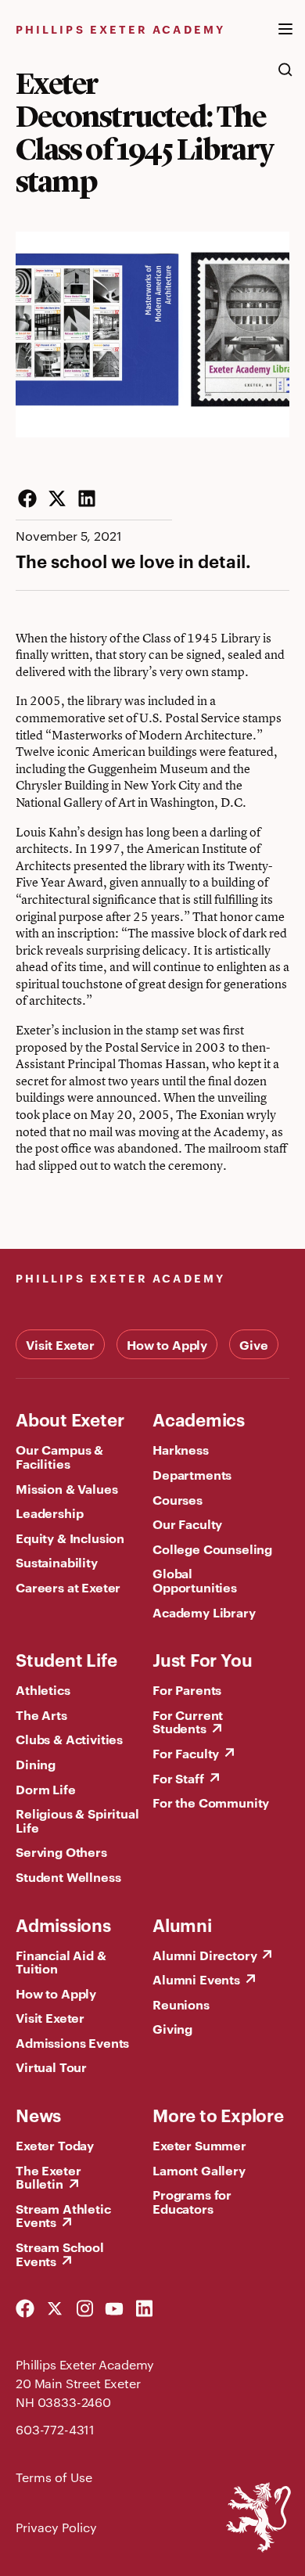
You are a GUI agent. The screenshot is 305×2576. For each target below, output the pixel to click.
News (38, 2114)
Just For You (202, 1659)
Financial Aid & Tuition (61, 1962)
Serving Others (61, 1851)
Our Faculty (187, 1524)
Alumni (182, 1924)
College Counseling (212, 1549)
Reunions (181, 2004)
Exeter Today (55, 2145)
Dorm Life (46, 1789)
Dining (36, 1764)
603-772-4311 (55, 2429)
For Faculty (186, 1753)
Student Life (66, 1659)
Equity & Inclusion (70, 1538)
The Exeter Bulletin (48, 2177)
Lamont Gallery (199, 2170)
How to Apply (167, 1344)
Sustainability (57, 1562)
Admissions (63, 1924)
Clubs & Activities (69, 1739)
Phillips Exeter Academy (120, 29)
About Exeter (70, 1419)
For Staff (178, 1778)
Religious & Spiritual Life (77, 1820)
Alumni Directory (205, 1955)
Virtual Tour (51, 2067)
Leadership (49, 1513)
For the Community (211, 1802)
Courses (178, 1499)
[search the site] (285, 77)
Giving (172, 2028)
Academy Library (204, 1612)
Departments (192, 1474)
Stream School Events (60, 2254)
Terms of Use (54, 2477)
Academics (199, 1419)
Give (253, 1344)
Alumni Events (196, 1979)
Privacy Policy (56, 2527)
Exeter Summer (199, 2145)
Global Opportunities (195, 1580)
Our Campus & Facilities (59, 1456)
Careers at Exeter (68, 1587)
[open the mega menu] (285, 38)
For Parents (187, 1689)
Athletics (43, 1689)
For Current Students (188, 1722)
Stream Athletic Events (63, 2215)
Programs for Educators (192, 2201)
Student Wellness (68, 1876)
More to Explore (218, 2114)
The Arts (41, 1714)
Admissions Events (72, 2042)
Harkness (181, 1449)
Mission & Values (66, 1488)
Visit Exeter (60, 1344)
